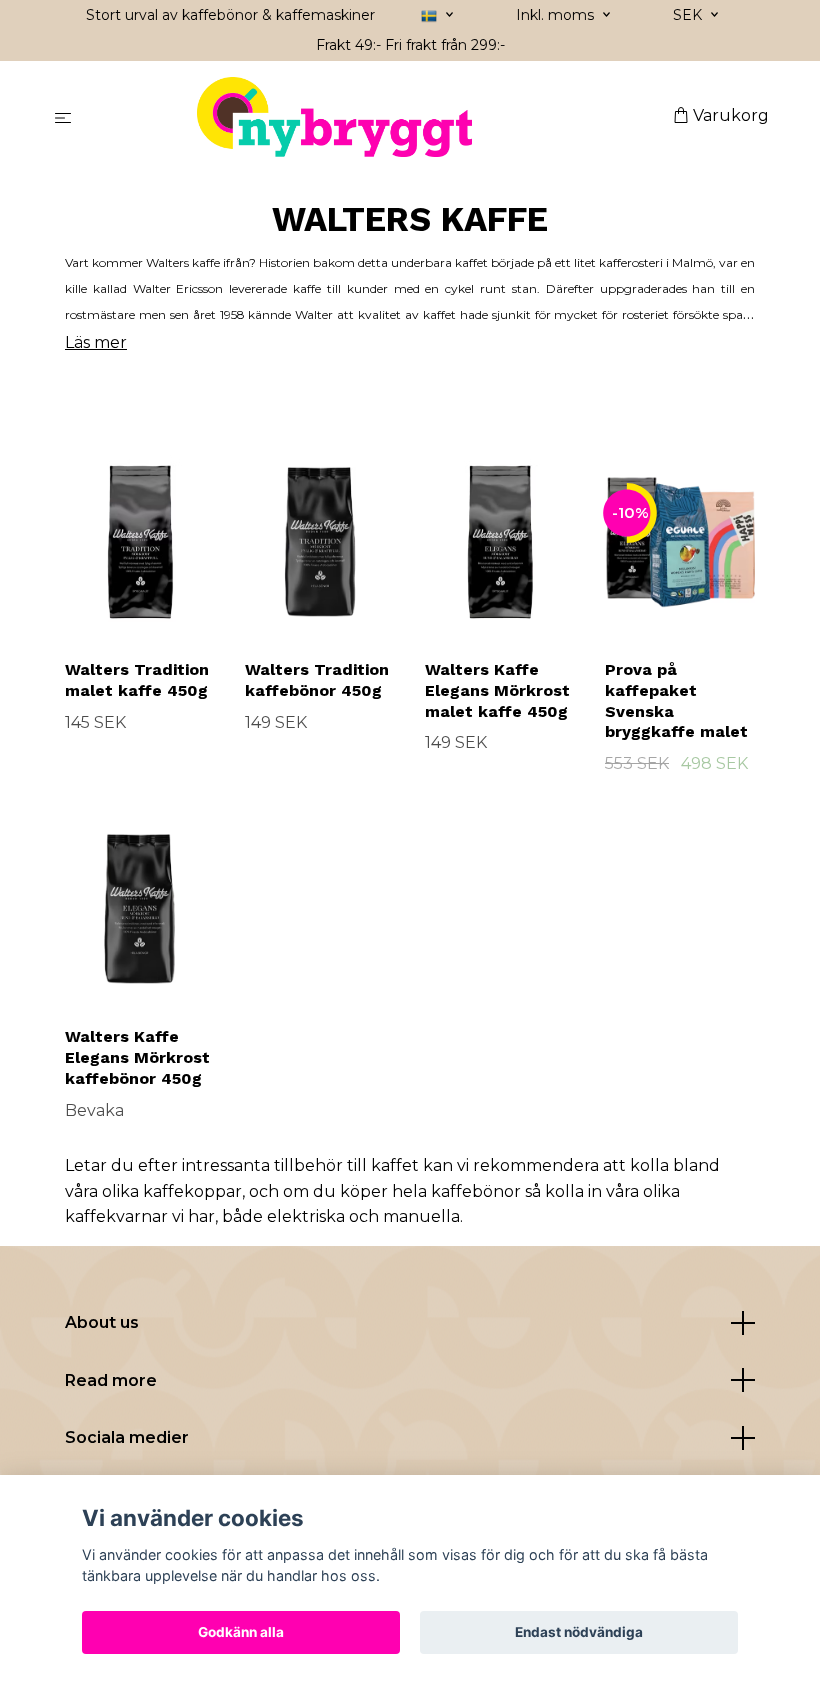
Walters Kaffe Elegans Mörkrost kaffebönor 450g (137, 1057)
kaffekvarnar (116, 1216)
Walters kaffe (183, 262)
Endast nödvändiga (579, 1632)
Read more (111, 1380)
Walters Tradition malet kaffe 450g (137, 680)
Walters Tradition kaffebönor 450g (317, 680)
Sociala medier (127, 1437)
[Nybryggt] (376, 117)
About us (102, 1322)
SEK (689, 15)
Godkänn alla (241, 1632)
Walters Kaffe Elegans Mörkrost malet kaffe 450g (497, 690)
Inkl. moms (557, 15)
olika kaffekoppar (172, 1191)
